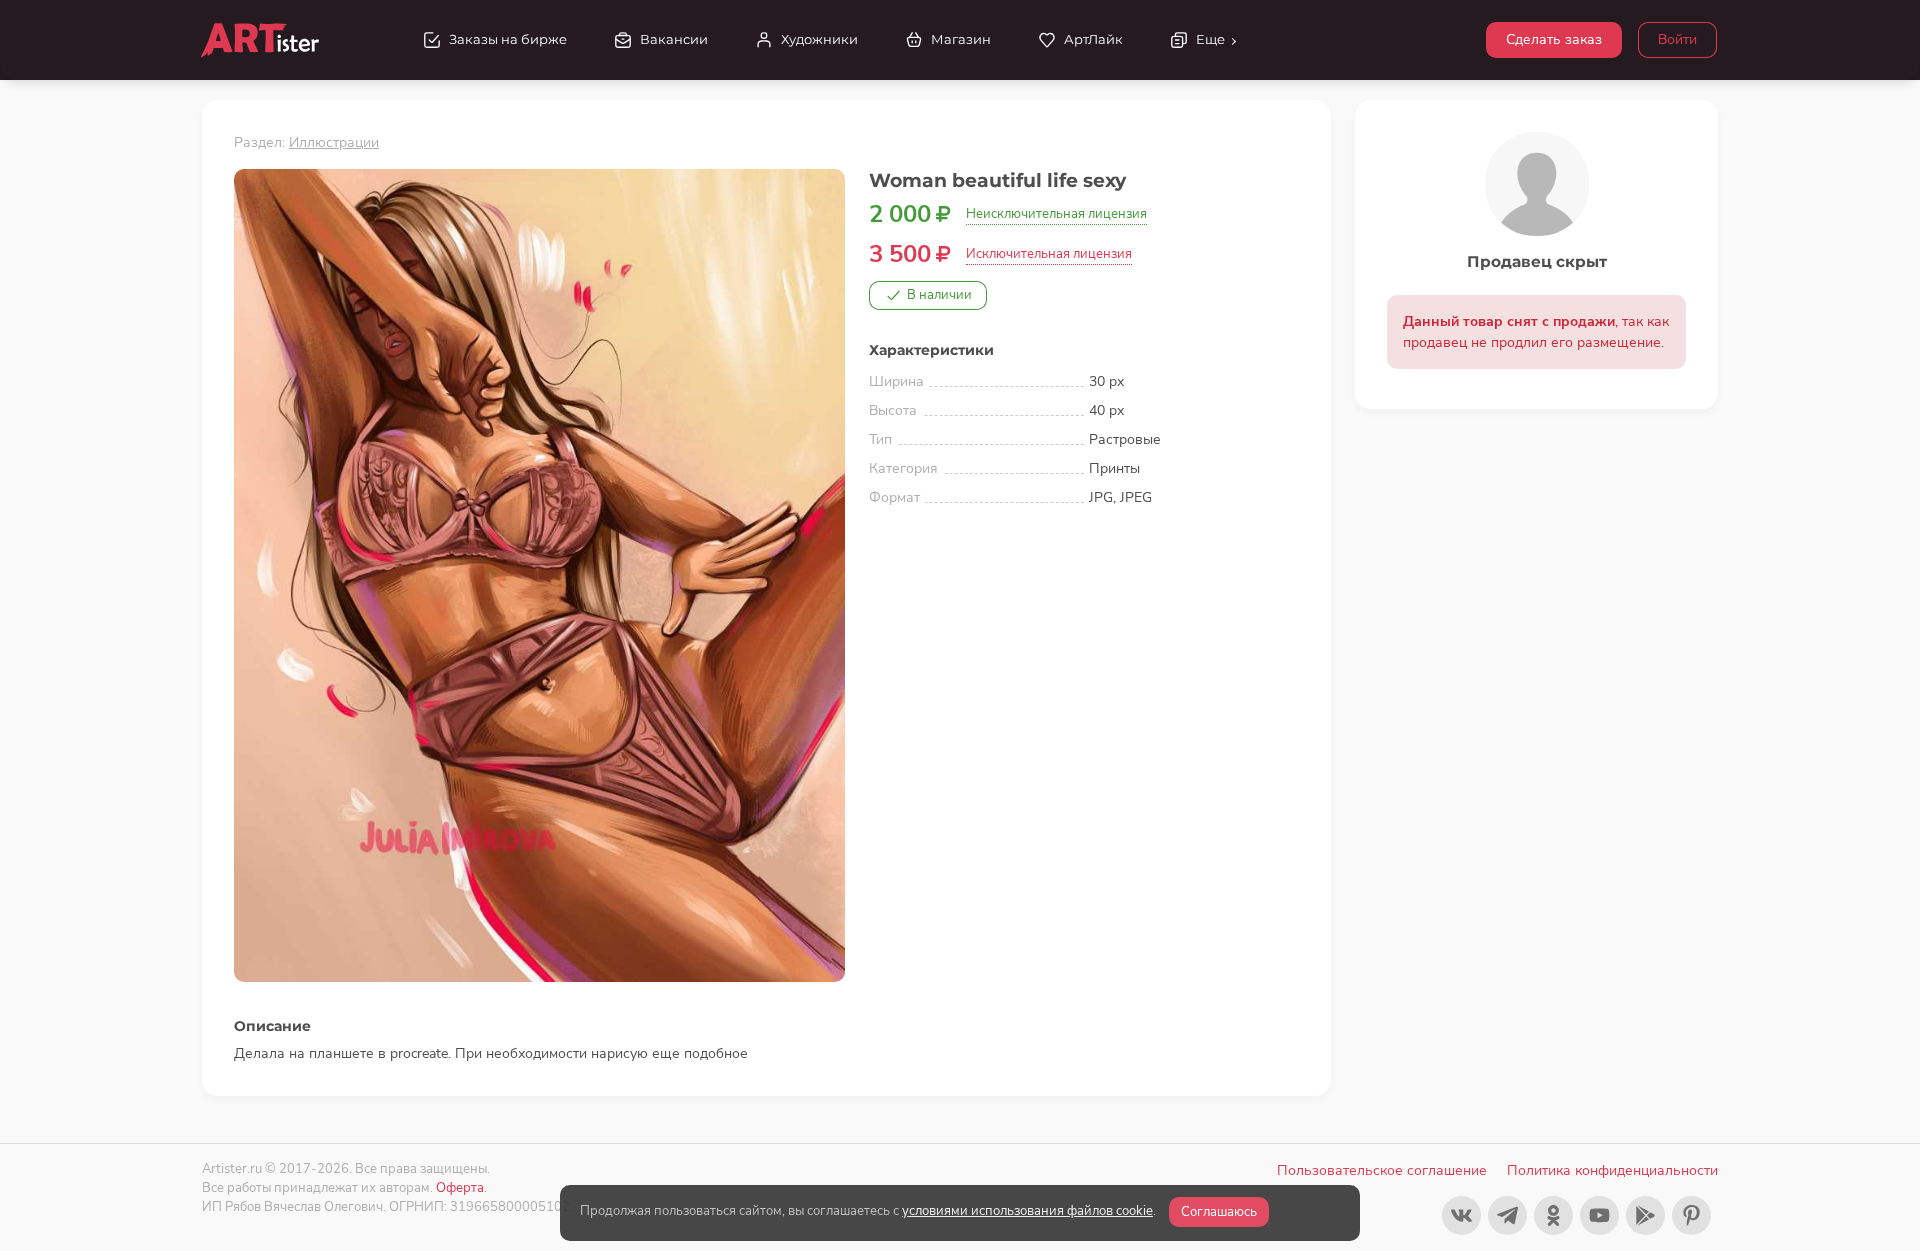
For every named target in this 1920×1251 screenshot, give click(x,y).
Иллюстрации (334, 142)
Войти (1677, 39)
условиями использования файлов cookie (1027, 1211)
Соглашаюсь (1219, 1212)
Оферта (460, 1187)
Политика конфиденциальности (1612, 1170)
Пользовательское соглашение (1382, 1170)
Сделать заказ (1554, 39)
